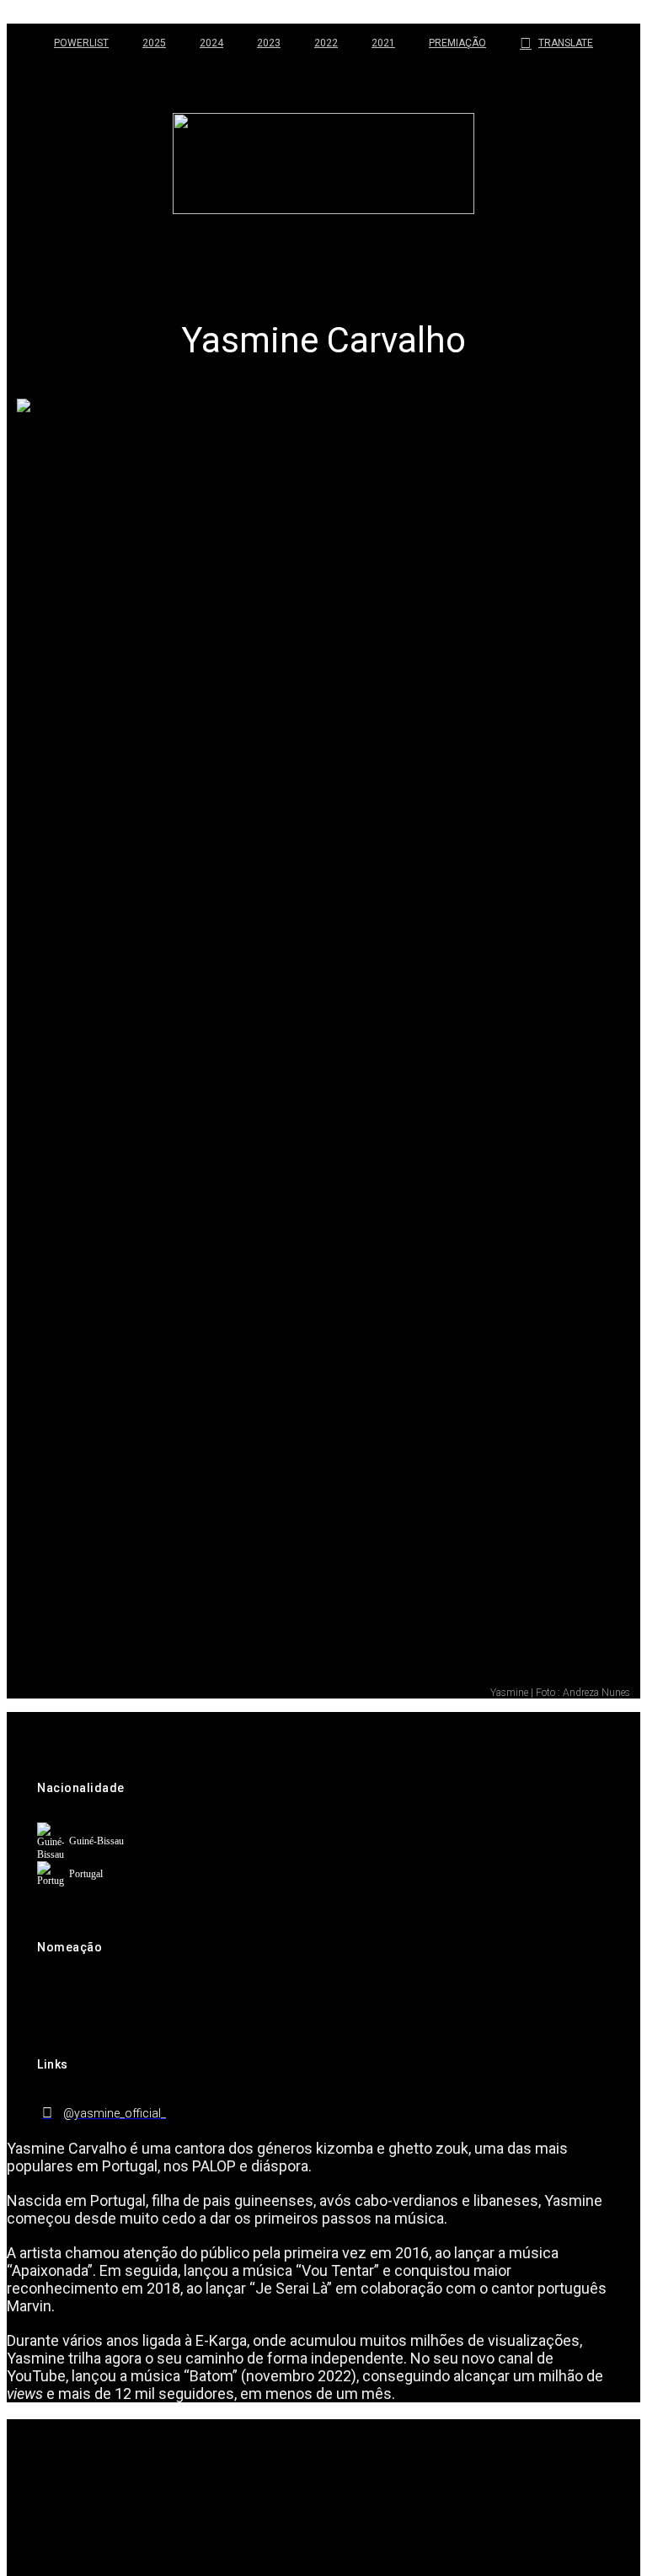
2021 (383, 43)
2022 (326, 43)
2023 (269, 43)
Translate (566, 43)
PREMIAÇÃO (457, 43)
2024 (211, 43)
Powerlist (81, 43)
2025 (154, 43)
